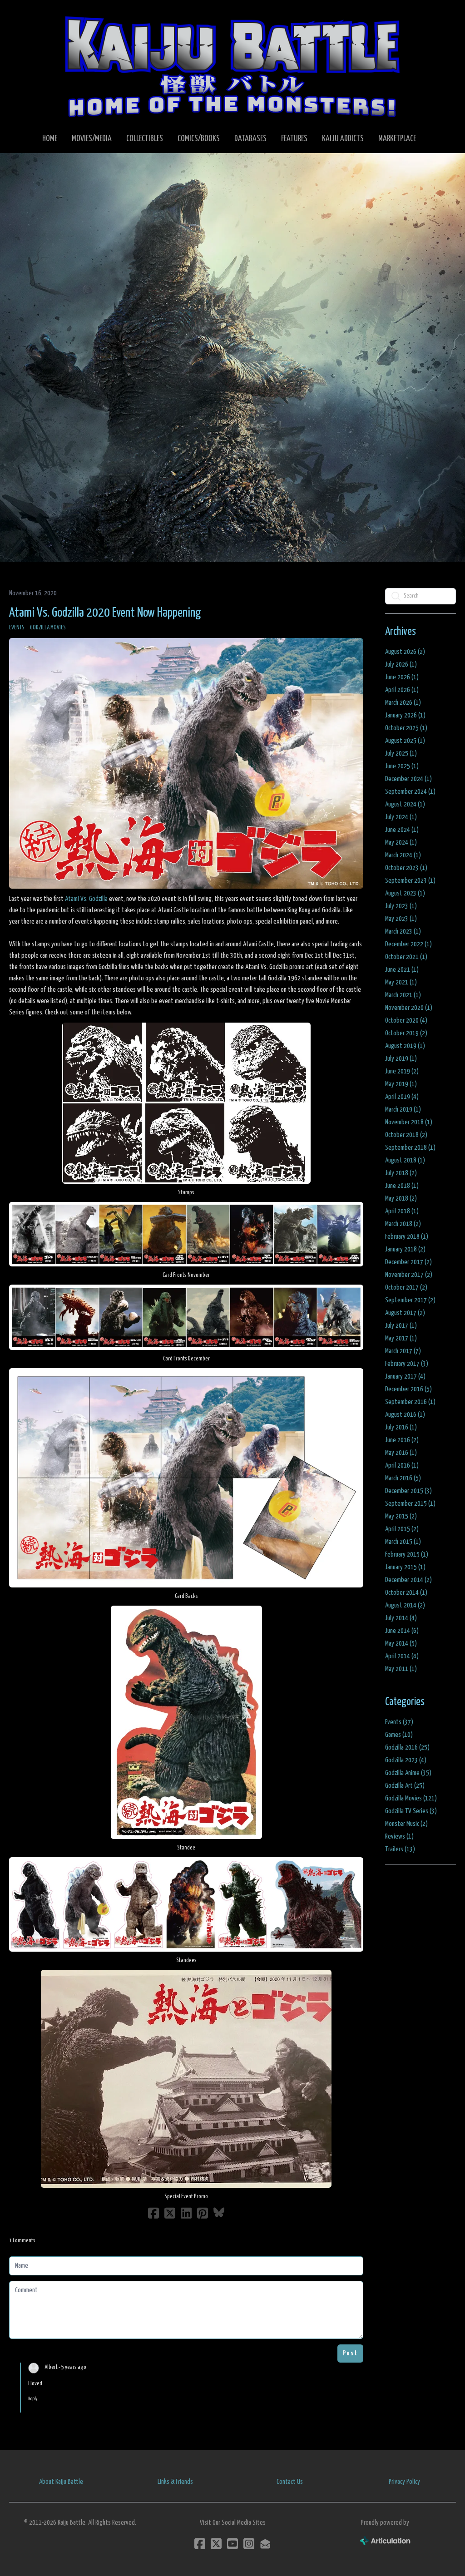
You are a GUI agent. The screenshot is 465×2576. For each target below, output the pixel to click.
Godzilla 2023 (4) (406, 1760)
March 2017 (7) (403, 1351)
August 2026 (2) (405, 652)
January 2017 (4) (405, 1377)
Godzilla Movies (48, 628)
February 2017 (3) (407, 1364)
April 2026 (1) (402, 690)
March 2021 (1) (403, 995)
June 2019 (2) (402, 1071)
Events (17, 628)
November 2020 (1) (409, 1008)
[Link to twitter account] (216, 2544)
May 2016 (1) (401, 1453)
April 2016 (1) (402, 1466)
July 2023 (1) (401, 906)
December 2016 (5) (408, 1389)
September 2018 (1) (410, 1148)
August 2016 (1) (405, 1415)
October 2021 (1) (406, 957)
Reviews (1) (399, 1837)
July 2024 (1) (401, 817)
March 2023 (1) (403, 932)
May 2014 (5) (401, 1644)
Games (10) (399, 1735)
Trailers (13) (400, 1849)
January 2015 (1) (405, 1567)
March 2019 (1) (403, 1110)
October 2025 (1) (406, 728)
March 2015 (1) (403, 1542)
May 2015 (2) (401, 1516)
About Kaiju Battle (61, 2482)
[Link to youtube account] (232, 2544)
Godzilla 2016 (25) (407, 1748)
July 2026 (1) (401, 665)
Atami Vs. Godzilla (86, 899)
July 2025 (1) (401, 754)
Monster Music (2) (406, 1824)
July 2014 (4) (401, 1618)
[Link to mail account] (265, 2544)
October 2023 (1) (406, 868)
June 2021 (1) (402, 970)
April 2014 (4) (402, 1656)
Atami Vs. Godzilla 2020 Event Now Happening (105, 613)
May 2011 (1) (401, 1669)
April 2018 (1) (402, 1211)
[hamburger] (29, 15)
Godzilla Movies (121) (411, 1798)
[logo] (232, 66)
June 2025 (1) (402, 766)
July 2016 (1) (401, 1427)
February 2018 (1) (407, 1237)
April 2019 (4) (402, 1097)
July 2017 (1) (401, 1326)
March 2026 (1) (403, 703)
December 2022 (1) (408, 944)
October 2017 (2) (406, 1288)
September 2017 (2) (410, 1300)
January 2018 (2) (405, 1249)
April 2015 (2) (402, 1529)
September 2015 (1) (410, 1504)
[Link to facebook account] (200, 2544)
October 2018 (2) (406, 1135)
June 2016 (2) (402, 1440)
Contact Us (290, 2482)
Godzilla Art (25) (405, 1786)
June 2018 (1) (402, 1186)
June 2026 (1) (402, 677)
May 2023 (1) (401, 919)
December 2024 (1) (408, 779)
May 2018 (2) (401, 1199)
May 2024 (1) (401, 843)
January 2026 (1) (405, 715)
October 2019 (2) (406, 1033)
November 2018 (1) (409, 1122)
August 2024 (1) (405, 804)
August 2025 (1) (405, 741)
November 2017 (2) (409, 1275)
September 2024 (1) (410, 792)
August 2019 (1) (405, 1046)
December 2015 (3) (408, 1491)
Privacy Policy (404, 2482)
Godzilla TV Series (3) (411, 1811)
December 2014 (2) (408, 1580)
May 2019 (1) (401, 1084)
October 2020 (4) (406, 1021)
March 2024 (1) (403, 855)
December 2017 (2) (408, 1262)
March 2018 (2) (403, 1224)
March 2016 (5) (403, 1478)
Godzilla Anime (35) (408, 1773)
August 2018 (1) (405, 1160)
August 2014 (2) (405, 1605)
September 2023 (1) (410, 881)
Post (350, 2353)
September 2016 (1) (410, 1402)
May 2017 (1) (401, 1338)
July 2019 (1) (401, 1059)
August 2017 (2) (405, 1313)
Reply (33, 2399)
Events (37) (399, 1722)
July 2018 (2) (401, 1173)
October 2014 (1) (406, 1593)
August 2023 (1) (405, 893)
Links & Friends (175, 2482)
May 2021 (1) (401, 982)
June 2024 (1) (402, 830)
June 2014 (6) (402, 1631)
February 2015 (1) (407, 1555)
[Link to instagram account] (249, 2544)
